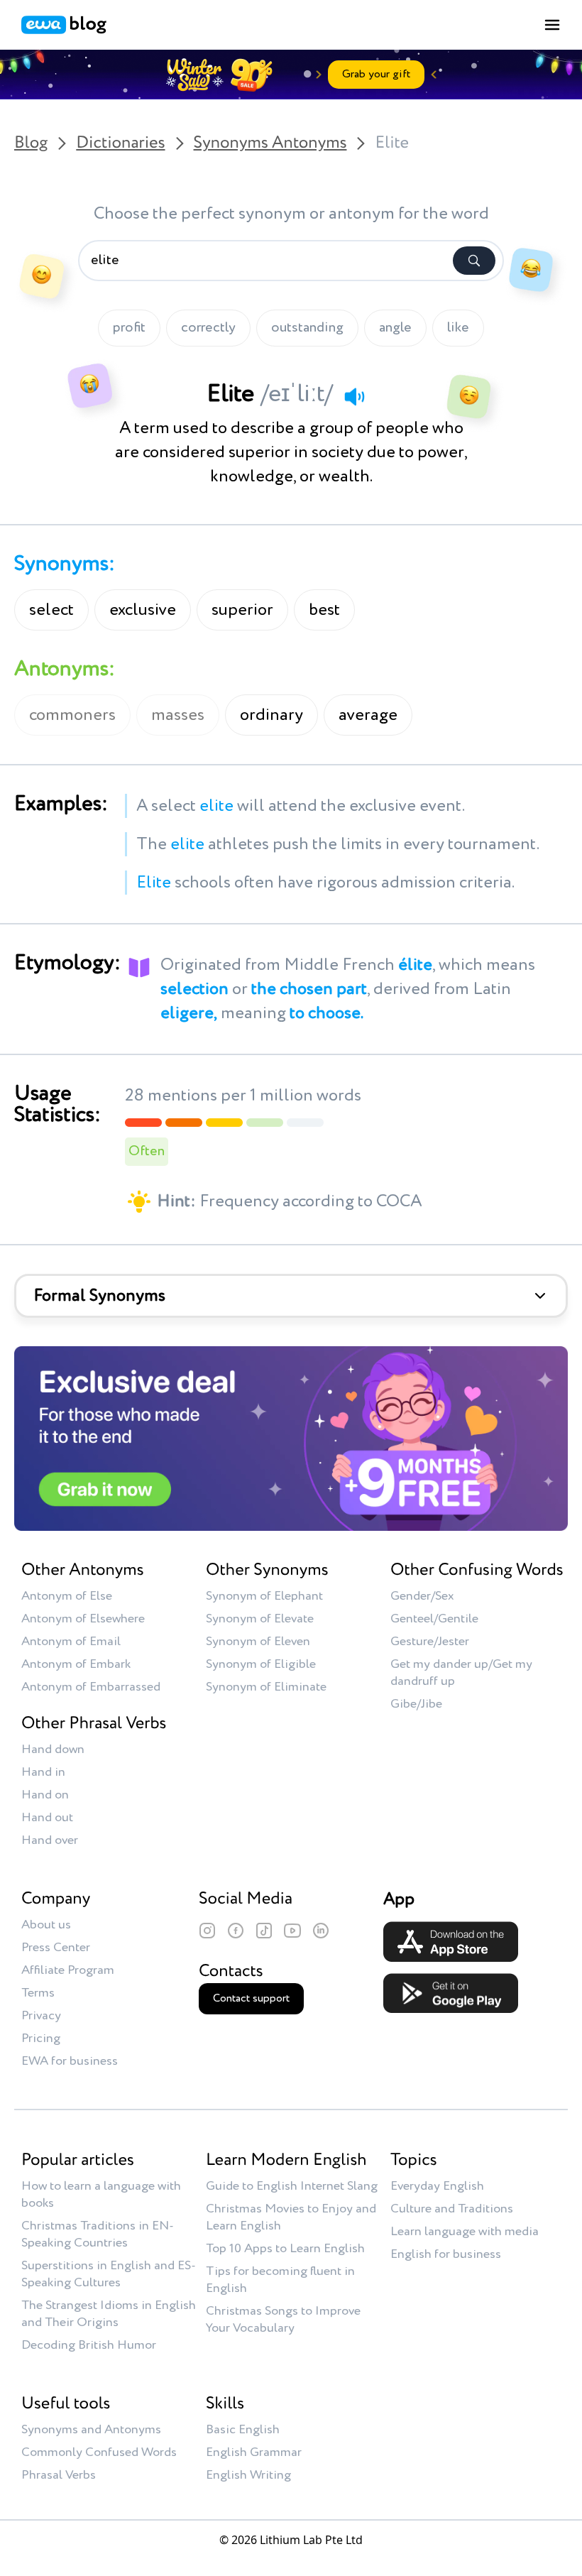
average (368, 715)
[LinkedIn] (321, 1931)
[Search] (474, 261)
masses (178, 715)
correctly (208, 328)
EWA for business (70, 2061)
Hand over (50, 1840)
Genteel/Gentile (434, 1619)
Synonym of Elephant (264, 1596)
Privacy (41, 2016)
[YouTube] (292, 1931)
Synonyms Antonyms (270, 143)
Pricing (41, 2039)
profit (129, 328)
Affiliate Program (68, 1970)
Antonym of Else (67, 1596)
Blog (31, 143)
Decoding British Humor (89, 2345)
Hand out (47, 1818)
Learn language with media (465, 2232)
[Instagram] (207, 1931)
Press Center (56, 1948)
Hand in (43, 1772)
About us (46, 1925)
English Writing (248, 2475)
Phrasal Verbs (59, 2475)
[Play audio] (354, 396)
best (324, 610)
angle (395, 328)
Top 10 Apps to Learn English (285, 2249)
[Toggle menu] (552, 25)
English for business (446, 2254)
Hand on (45, 1795)
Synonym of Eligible (261, 1664)
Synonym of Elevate (260, 1619)
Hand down (53, 1750)
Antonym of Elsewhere (83, 1619)
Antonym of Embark (76, 1664)
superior (242, 610)
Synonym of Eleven (258, 1642)
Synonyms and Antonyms (91, 2430)
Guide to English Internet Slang (292, 2186)
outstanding (307, 328)
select (51, 610)
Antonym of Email (71, 1642)
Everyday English (437, 2186)
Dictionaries (120, 143)
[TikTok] (264, 1931)
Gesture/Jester (430, 1642)
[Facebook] (236, 1931)
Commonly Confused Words (99, 2452)
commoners (72, 715)
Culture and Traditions (452, 2209)
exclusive (143, 610)
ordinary (271, 715)
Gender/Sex (422, 1596)
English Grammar (254, 2452)
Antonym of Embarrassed (91, 1687)
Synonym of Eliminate (266, 1687)
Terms (38, 1993)
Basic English (243, 2430)
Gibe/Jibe (416, 1704)
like (458, 328)
